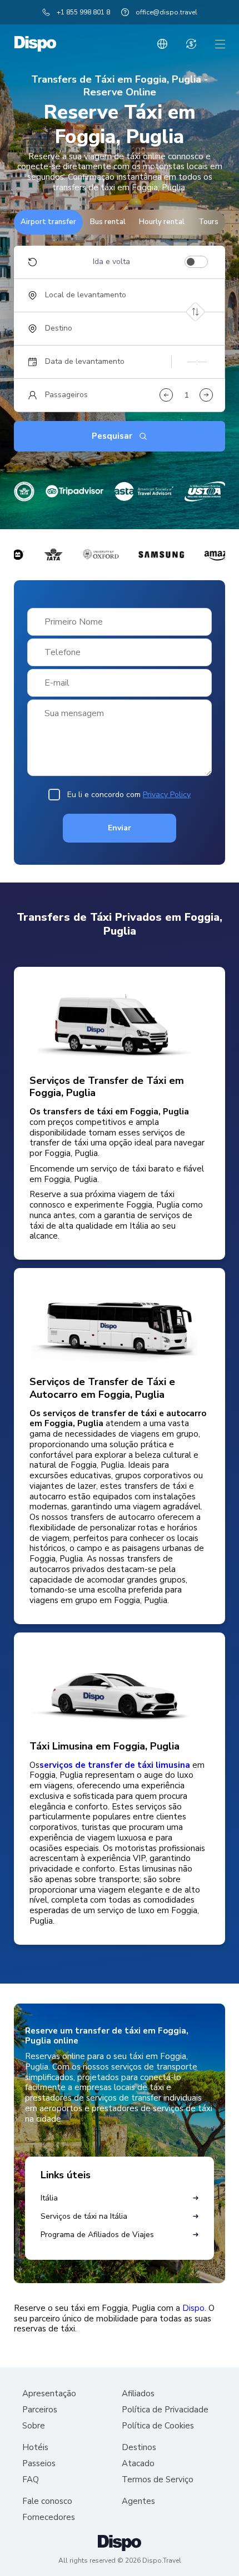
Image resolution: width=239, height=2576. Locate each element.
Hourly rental (162, 222)
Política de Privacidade (165, 2410)
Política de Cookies (158, 2426)
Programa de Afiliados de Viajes (97, 2235)
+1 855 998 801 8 (83, 12)
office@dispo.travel (166, 12)
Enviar (120, 828)
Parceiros (40, 2410)
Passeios (39, 2464)
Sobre (34, 2426)
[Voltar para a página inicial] (35, 44)
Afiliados (138, 2394)
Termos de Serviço (158, 2480)
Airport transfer (48, 222)
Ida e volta (111, 262)
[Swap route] (195, 311)
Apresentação (49, 2394)
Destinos (139, 2448)
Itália (49, 2198)
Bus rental (108, 222)
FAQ (31, 2480)
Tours (208, 222)
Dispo (193, 2308)
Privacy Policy (167, 795)
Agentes (138, 2501)
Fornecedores (49, 2517)
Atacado (138, 2464)
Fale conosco (47, 2501)
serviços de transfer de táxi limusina (115, 1765)
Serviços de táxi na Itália (84, 2216)
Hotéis (35, 2448)
